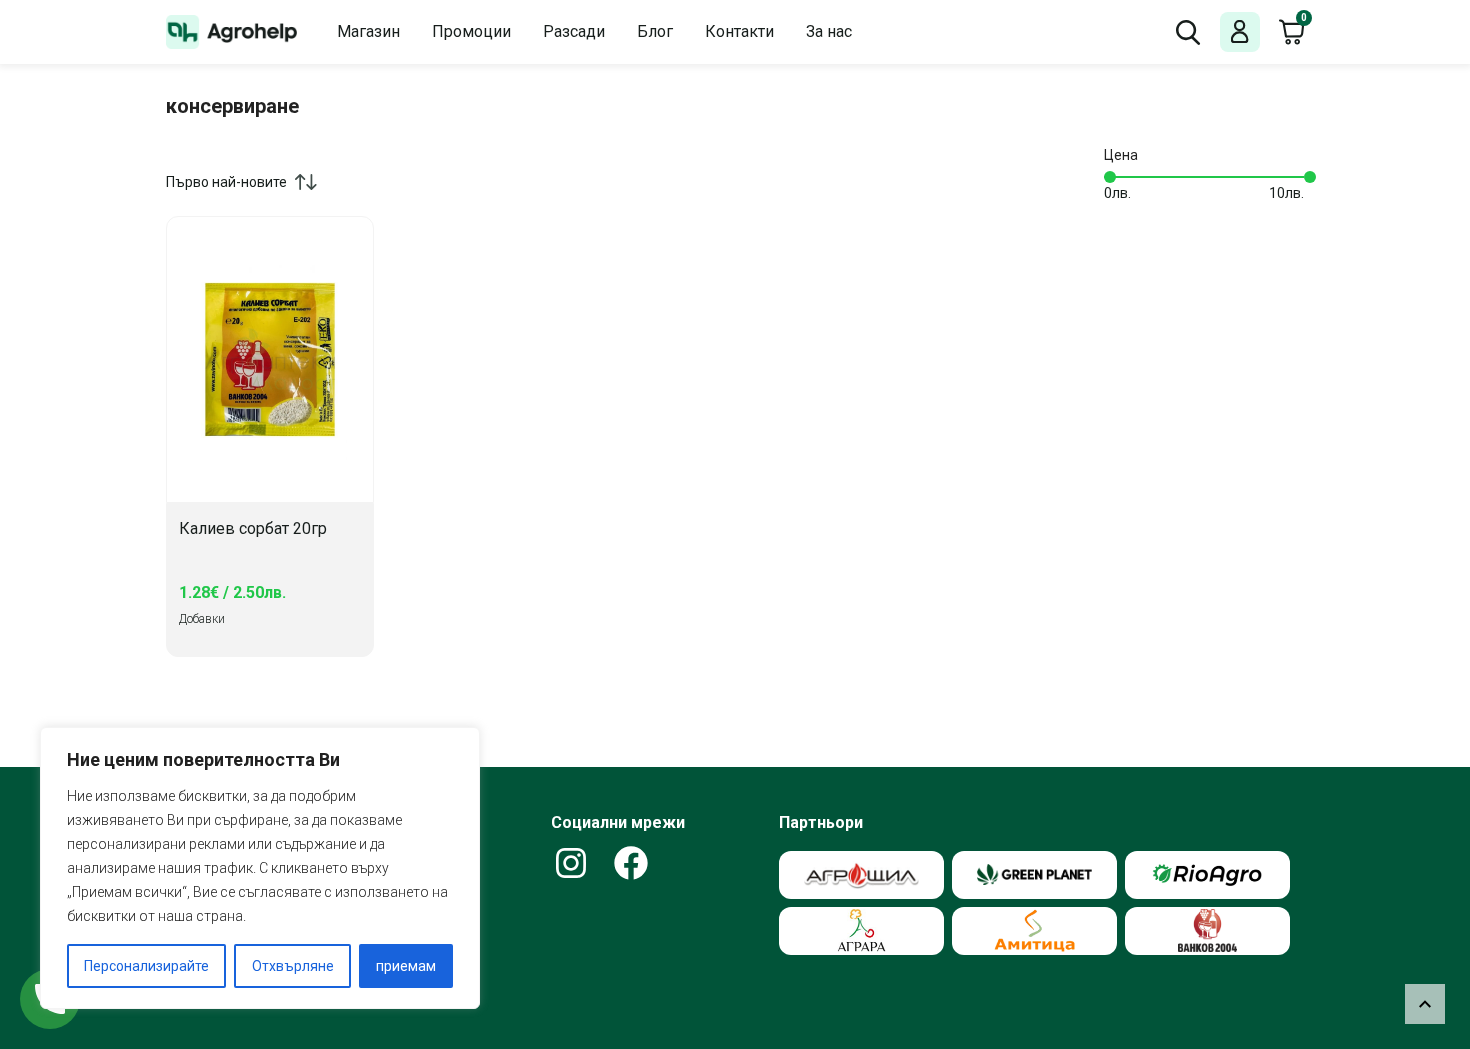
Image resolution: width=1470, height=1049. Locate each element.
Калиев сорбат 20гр (253, 529)
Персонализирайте (146, 966)
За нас (829, 31)
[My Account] (1240, 32)
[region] (260, 868)
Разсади (574, 31)
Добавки (202, 619)
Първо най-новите (226, 182)
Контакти (739, 31)
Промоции (471, 31)
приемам (406, 966)
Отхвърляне (293, 966)
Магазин (368, 31)
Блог (655, 31)
